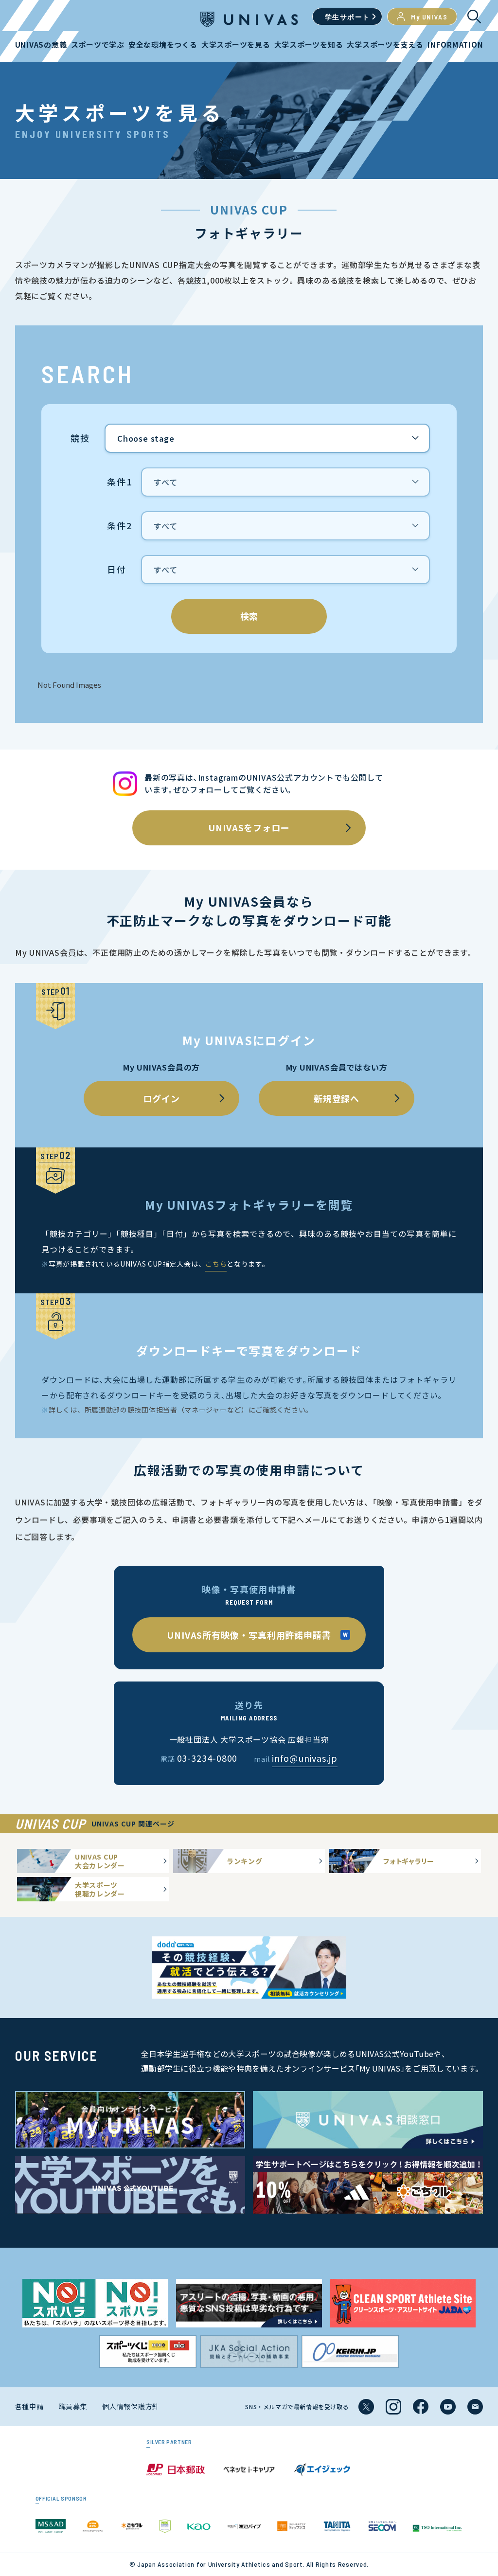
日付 (117, 570)
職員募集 (73, 2406)
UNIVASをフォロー (249, 827)
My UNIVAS (429, 17)
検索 (249, 616)
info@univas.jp (305, 1758)
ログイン (161, 1098)
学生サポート (347, 17)
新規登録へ (337, 1098)
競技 (80, 438)
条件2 (119, 526)
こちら (216, 1264)
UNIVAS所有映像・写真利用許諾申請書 (249, 1635)
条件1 (119, 482)
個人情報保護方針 (131, 2406)
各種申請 (29, 2406)
